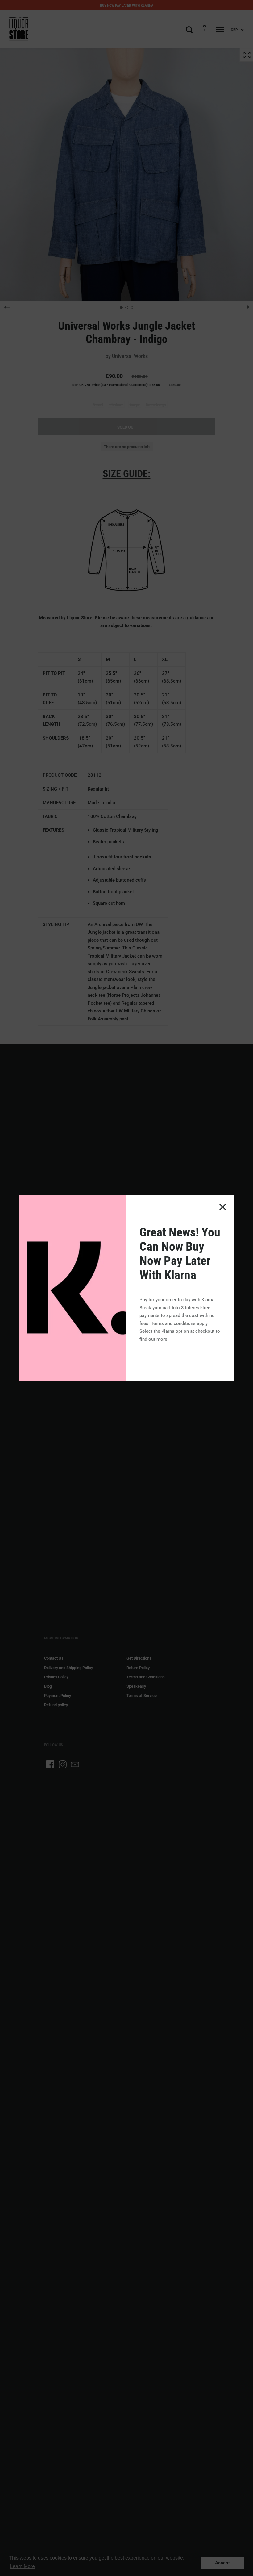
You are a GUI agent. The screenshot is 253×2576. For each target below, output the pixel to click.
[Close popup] (223, 1207)
